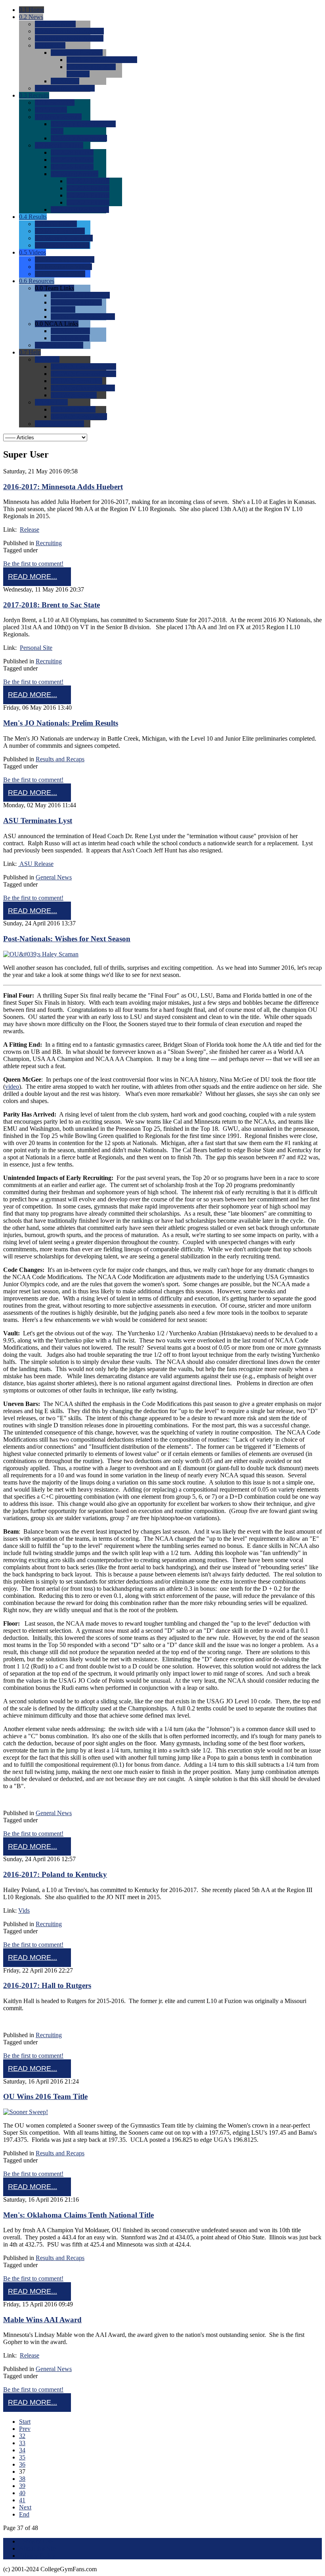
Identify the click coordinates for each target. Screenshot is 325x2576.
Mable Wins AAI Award (42, 2320)
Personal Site (36, 648)
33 (22, 2443)
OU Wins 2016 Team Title (45, 2096)
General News (54, 877)
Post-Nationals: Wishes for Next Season (67, 939)
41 (22, 2500)
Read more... (32, 576)
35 (22, 2457)
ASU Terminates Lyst (38, 821)
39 (22, 2486)
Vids (24, 1910)
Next (25, 2507)
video (12, 1087)
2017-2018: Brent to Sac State (52, 605)
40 (22, 2493)
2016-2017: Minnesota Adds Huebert (63, 487)
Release (30, 530)
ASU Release (36, 864)
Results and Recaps (60, 759)
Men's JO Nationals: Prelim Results (61, 723)
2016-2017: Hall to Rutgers (47, 1985)
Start (25, 2422)
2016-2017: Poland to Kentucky (55, 1874)
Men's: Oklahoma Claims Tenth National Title (78, 2215)
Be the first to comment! (33, 564)
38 (22, 2479)
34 (22, 2450)
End (24, 2514)
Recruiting (49, 543)
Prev (25, 2429)
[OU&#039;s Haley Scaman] (41, 954)
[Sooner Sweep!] (26, 2112)
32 (22, 2436)
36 (22, 2464)
